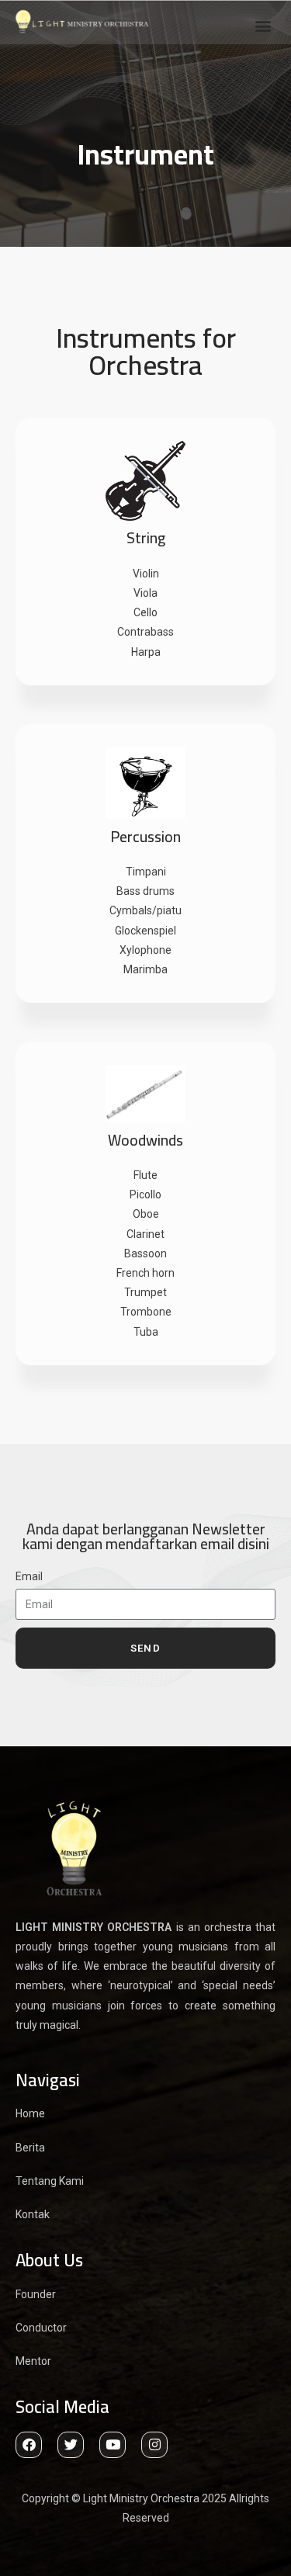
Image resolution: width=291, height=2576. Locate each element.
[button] (263, 25)
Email (29, 1576)
